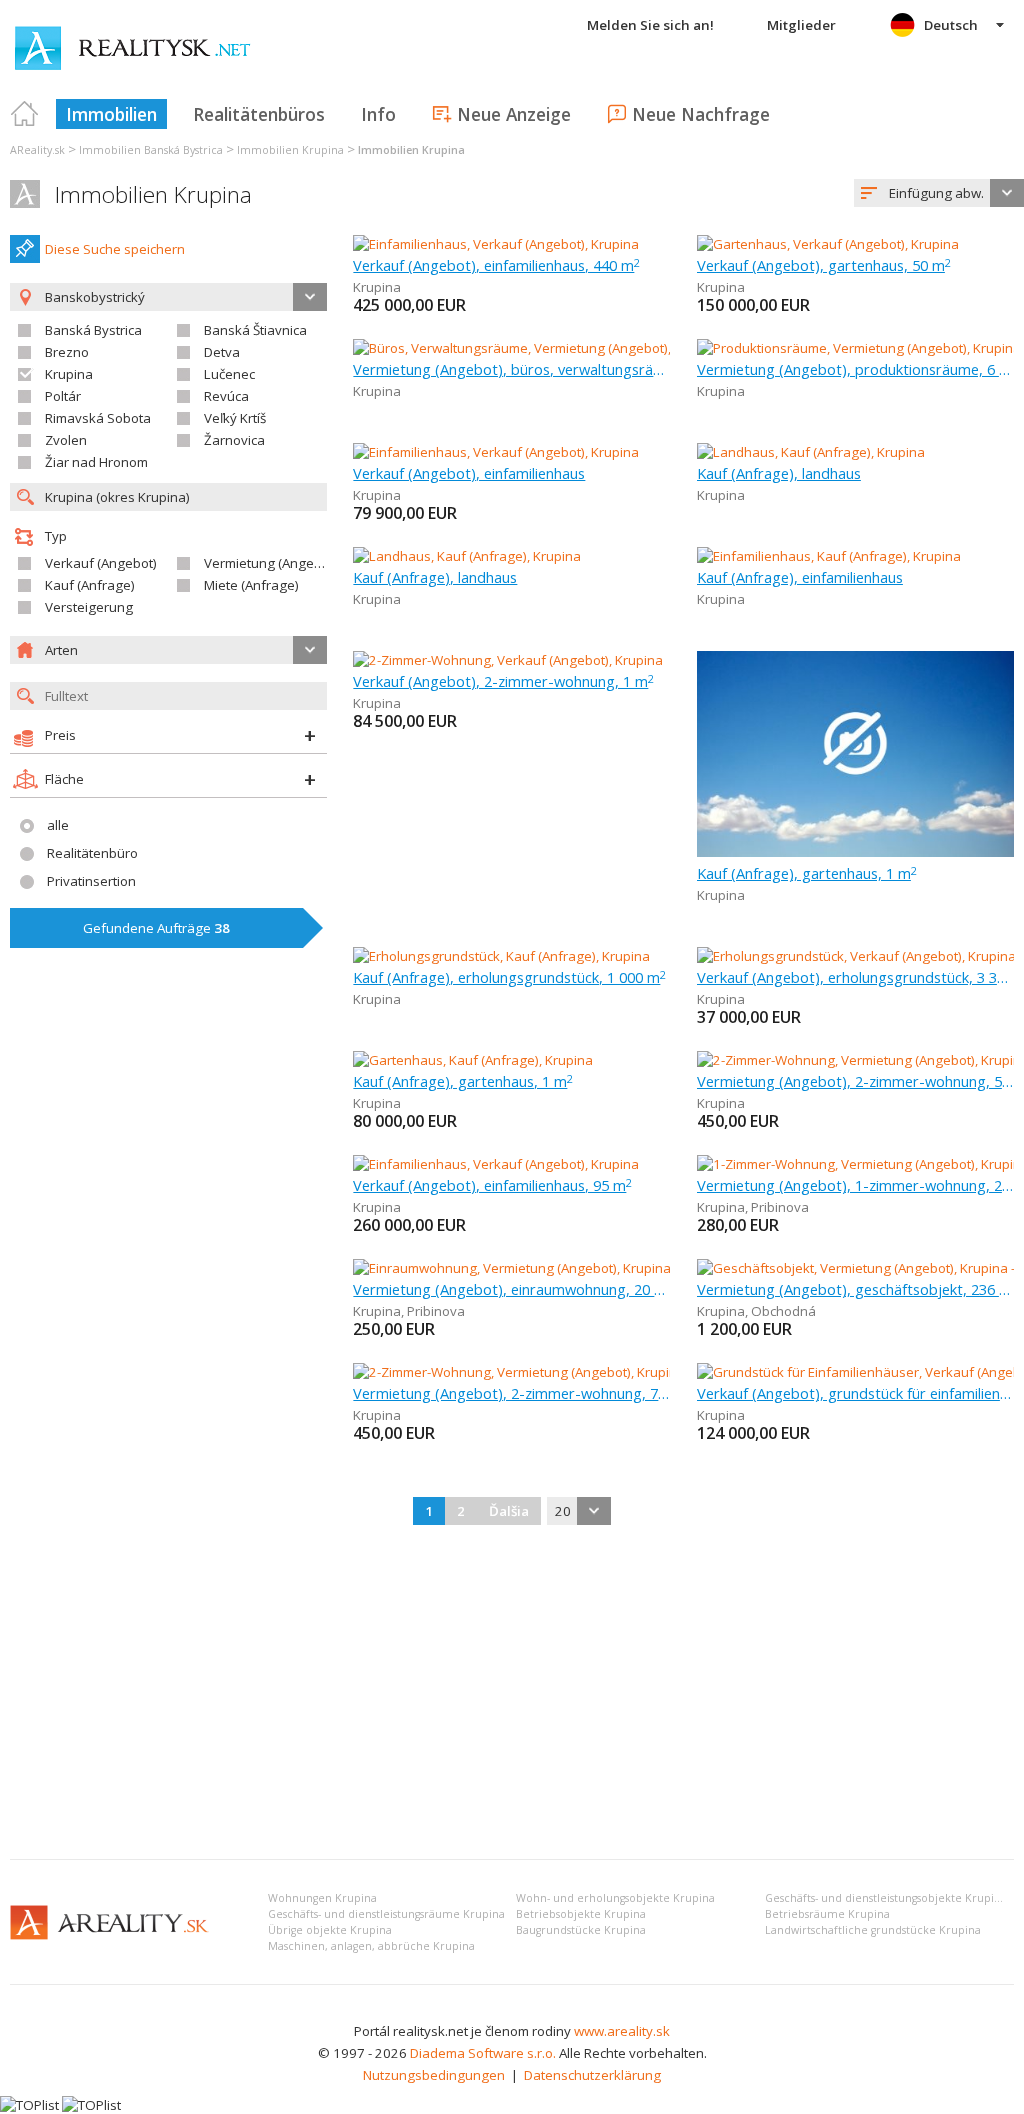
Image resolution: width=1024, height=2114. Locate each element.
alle (58, 825)
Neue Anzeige (514, 114)
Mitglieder (801, 25)
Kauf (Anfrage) (90, 585)
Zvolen (66, 440)
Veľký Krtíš (235, 418)
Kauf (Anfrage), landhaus (779, 473)
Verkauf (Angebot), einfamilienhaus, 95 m (492, 1185)
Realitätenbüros (259, 114)
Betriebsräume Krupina (827, 1914)
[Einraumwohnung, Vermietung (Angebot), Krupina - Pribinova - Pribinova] (572, 1268)
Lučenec (229, 374)
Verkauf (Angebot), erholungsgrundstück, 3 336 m (855, 977)
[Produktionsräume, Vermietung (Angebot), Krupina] (855, 348)
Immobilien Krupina (153, 194)
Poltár (63, 396)
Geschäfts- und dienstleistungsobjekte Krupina (886, 1898)
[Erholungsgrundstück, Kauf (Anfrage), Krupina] (501, 956)
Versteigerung (89, 607)
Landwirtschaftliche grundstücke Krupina (873, 1930)
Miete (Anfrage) (251, 585)
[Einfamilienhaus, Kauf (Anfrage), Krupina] (829, 556)
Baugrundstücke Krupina (581, 1930)
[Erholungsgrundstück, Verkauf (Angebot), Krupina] (855, 956)
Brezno (67, 352)
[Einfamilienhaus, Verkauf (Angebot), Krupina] (496, 244)
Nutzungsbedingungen (434, 2075)
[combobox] (939, 193)
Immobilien (111, 114)
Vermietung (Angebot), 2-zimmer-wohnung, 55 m (855, 1081)
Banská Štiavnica (255, 330)
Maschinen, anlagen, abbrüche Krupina (371, 1946)
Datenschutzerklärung (592, 2075)
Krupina (69, 374)
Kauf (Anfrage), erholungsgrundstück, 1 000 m (509, 977)
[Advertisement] (512, 1694)
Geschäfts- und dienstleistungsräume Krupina (386, 1914)
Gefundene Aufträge (156, 928)
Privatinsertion (91, 881)
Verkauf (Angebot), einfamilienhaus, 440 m (496, 265)
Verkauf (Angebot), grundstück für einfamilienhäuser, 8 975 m (855, 1393)
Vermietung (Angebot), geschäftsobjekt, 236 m (855, 1289)
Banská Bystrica (93, 330)
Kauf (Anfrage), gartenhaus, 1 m (807, 873)
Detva (222, 352)
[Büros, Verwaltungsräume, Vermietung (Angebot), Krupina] (529, 348)
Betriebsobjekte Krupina (581, 1914)
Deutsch (951, 25)
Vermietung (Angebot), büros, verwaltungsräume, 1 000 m (511, 369)
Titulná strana (25, 114)
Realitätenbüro (92, 853)
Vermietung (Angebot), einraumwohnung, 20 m (511, 1289)
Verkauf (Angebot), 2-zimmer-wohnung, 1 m (503, 681)
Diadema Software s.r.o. (483, 2053)
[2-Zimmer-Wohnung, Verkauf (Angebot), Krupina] (508, 660)
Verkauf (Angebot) (101, 563)
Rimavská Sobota (98, 418)
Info (378, 114)
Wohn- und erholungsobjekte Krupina (615, 1898)
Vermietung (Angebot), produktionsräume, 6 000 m (855, 369)
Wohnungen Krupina (322, 1898)
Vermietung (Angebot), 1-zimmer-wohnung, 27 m (855, 1185)
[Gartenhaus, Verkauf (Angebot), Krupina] (828, 244)
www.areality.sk (622, 2031)
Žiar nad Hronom (96, 462)
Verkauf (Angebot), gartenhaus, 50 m (824, 265)
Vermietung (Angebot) (271, 563)
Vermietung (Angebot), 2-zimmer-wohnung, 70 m (511, 1393)
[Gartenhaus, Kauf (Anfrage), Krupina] (473, 1060)
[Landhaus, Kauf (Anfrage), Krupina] (811, 452)
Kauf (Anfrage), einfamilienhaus (800, 577)
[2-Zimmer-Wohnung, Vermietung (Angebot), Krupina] (855, 1060)
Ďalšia (509, 1511)
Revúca (226, 396)
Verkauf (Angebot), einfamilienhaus (469, 473)
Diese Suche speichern (115, 249)
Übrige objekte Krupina (330, 1930)
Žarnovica (234, 440)
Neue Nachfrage (701, 114)
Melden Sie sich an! (650, 25)
